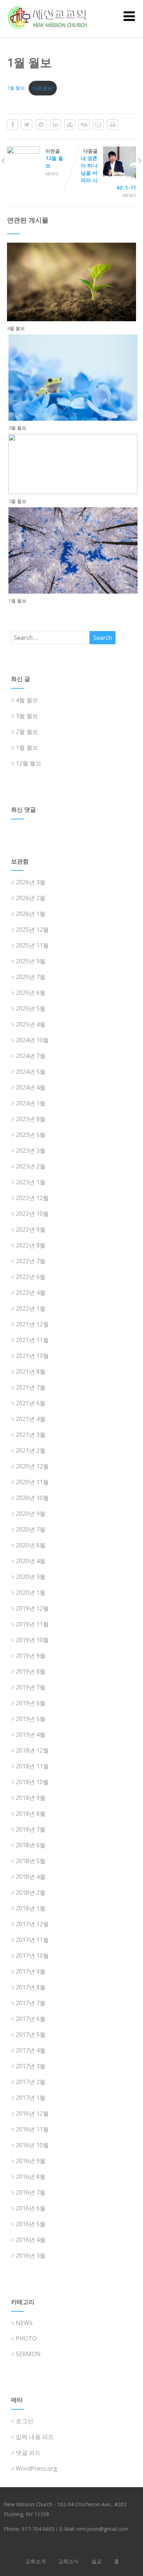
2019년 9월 (31, 1656)
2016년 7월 (31, 2192)
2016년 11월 (32, 2129)
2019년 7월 (31, 1687)
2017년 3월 (31, 2066)
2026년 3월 (31, 882)
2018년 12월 (32, 1750)
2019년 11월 (32, 1624)
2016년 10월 (32, 2145)
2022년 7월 (31, 1261)
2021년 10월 (32, 1356)
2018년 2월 (31, 1892)
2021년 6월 (31, 1403)
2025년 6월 (31, 993)
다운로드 (43, 88)
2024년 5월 (31, 1072)
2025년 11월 (32, 945)
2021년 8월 (31, 1372)
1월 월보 (16, 88)
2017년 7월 (31, 2003)
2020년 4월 (31, 1561)
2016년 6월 (31, 2208)
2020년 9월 (31, 1514)
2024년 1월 (31, 1103)
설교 (96, 2561)
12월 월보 (29, 763)
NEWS (52, 174)
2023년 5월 (31, 1135)
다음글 (108, 169)
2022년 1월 (31, 1308)
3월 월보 (17, 428)
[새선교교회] (49, 33)
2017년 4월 (31, 2050)
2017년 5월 (31, 2035)
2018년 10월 (32, 1782)
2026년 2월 (31, 898)
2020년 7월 (31, 1529)
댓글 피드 (28, 2453)
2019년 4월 (31, 1735)
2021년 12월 (32, 1324)
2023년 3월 (31, 1151)
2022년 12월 (32, 1198)
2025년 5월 (31, 1008)
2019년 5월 (31, 1719)
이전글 (54, 158)
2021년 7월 (31, 1387)
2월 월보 (17, 501)
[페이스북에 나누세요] (12, 124)
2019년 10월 (32, 1640)
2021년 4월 (31, 1419)
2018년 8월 (31, 1814)
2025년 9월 (31, 961)
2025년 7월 (31, 977)
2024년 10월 (32, 1040)
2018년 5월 (31, 1861)
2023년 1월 (31, 1182)
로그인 (25, 2421)
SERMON (28, 2354)
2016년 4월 (31, 2240)
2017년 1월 (31, 2098)
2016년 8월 (31, 2177)
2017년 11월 (32, 1940)
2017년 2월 (31, 2082)
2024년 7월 (31, 1056)
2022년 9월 (31, 1229)
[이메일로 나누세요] (98, 124)
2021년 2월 (31, 1450)
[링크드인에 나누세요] (55, 124)
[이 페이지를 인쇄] (113, 124)
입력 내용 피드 (35, 2437)
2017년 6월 (31, 2019)
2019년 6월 (31, 1703)
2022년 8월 (31, 1245)
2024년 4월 (31, 1087)
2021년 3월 (31, 1435)
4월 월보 (16, 328)
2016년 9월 (31, 2161)
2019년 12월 (32, 1608)
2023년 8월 (31, 1119)
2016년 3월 (31, 2256)
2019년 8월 (31, 1671)
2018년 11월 (32, 1766)
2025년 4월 (31, 1024)
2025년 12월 (32, 930)
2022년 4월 (31, 1293)
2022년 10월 (32, 1214)
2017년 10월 (32, 1956)
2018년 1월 (31, 1908)
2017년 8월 (31, 1987)
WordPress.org (36, 2468)
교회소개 (36, 2561)
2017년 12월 (32, 1924)
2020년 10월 (32, 1498)
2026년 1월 (31, 914)
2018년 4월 (31, 1877)
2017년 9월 (31, 1971)
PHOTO (26, 2338)
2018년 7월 (31, 1829)
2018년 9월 (31, 1798)
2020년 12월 (32, 1466)
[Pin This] (41, 124)
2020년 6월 (31, 1545)
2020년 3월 (31, 1577)
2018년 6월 (31, 1845)
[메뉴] (129, 16)
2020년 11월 (32, 1482)
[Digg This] (84, 124)
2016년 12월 (32, 2113)
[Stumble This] (70, 124)
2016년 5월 (31, 2224)
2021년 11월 (32, 1340)
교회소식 (69, 2561)
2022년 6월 (31, 1277)
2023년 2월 (31, 1166)
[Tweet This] (27, 124)
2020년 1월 (31, 1593)
